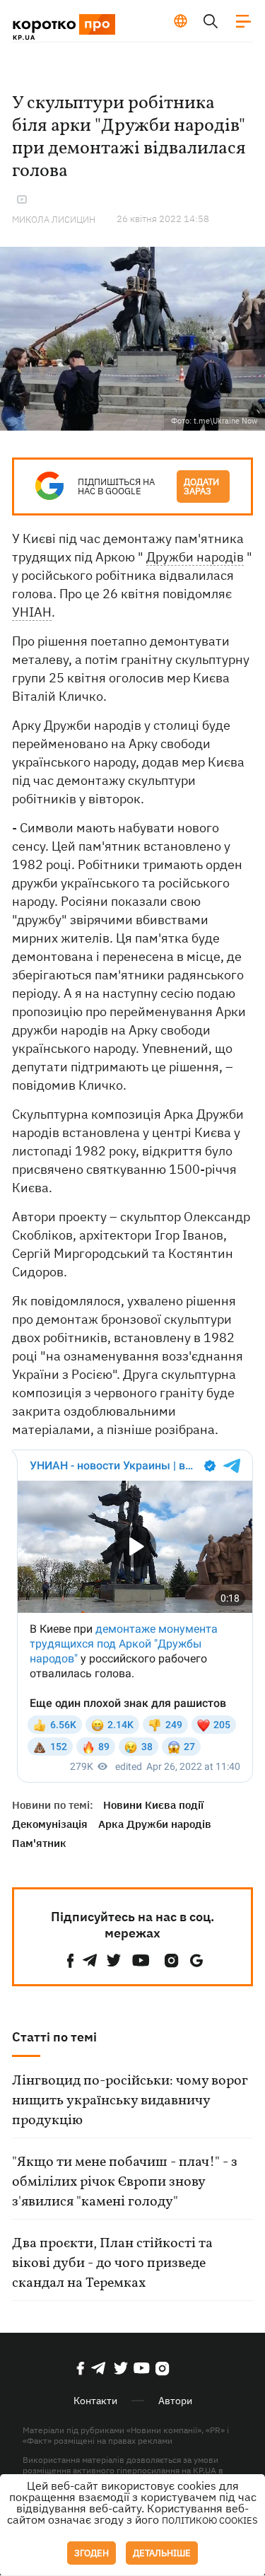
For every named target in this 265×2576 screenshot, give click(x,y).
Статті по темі (54, 2037)
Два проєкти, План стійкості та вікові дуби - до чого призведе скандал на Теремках (112, 2263)
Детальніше (162, 2553)
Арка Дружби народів (155, 1824)
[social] (71, 1960)
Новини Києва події (153, 1805)
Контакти (95, 2401)
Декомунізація (50, 1824)
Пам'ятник (39, 1843)
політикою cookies (210, 2520)
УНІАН (32, 612)
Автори (175, 2401)
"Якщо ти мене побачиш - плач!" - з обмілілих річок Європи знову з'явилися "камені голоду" (125, 2182)
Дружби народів (195, 557)
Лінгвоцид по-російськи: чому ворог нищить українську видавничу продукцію (130, 2101)
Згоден (92, 2553)
